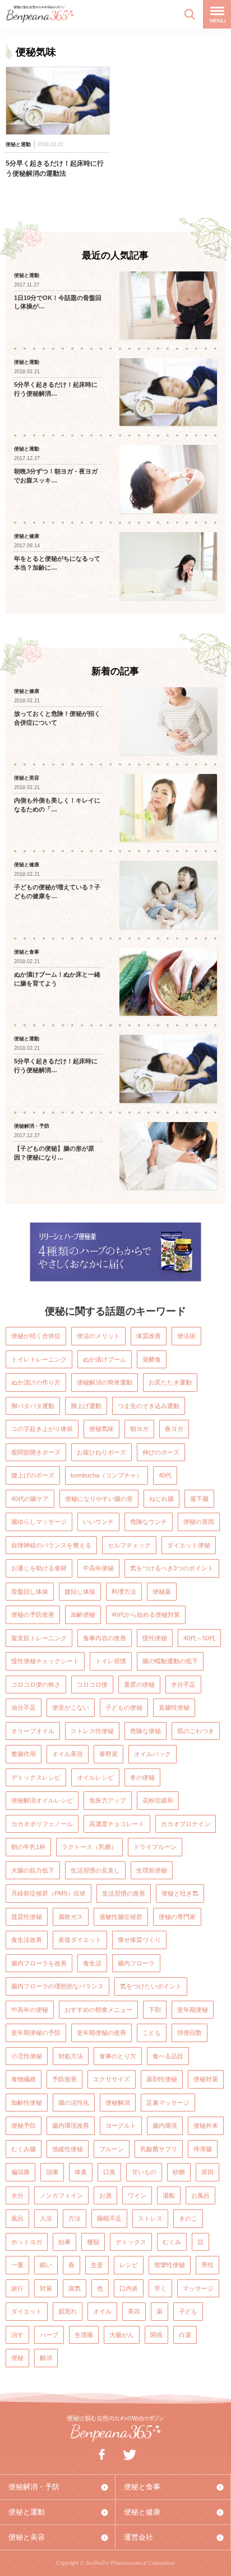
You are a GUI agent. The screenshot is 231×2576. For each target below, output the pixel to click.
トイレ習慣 (111, 1661)
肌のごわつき (196, 1731)
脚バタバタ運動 (33, 1406)
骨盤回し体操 (30, 1592)
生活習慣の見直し (95, 1870)
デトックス (131, 2242)
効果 (64, 2242)
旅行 (17, 2288)
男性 (207, 2265)
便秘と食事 (142, 2487)
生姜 (97, 2265)
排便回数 (190, 2033)
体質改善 (149, 1336)
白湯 (185, 2335)
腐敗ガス (71, 1917)
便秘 (17, 2358)
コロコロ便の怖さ (36, 1685)
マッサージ (198, 2288)
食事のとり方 (118, 2056)
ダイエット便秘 (189, 1545)
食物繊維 (24, 2079)
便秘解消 (118, 2103)
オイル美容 (68, 1754)
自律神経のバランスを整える (51, 1545)
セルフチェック (129, 1545)
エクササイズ (112, 2079)
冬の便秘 (142, 1777)
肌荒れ (68, 2311)
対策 (46, 2288)
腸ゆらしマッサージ (39, 1522)
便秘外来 (206, 2125)
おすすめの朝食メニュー (98, 2010)
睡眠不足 (109, 2218)
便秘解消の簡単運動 (105, 1382)
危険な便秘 (145, 1731)
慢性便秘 (155, 1638)
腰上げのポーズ (33, 1475)
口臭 (109, 2172)
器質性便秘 (27, 1917)
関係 (156, 2335)
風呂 (17, 2218)
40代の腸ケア (30, 1499)
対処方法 (71, 2056)
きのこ (188, 2218)
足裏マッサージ (168, 2103)
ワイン (137, 2195)
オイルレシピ (95, 1777)
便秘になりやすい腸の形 (99, 1499)
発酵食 (152, 1359)
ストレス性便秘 (92, 1731)
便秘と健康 (142, 2512)
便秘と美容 (27, 2537)
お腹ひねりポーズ (101, 1452)
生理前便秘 (152, 1870)
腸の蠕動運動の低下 (170, 1661)
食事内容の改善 (105, 1638)
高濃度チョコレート (117, 1824)
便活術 (186, 1336)
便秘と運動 (27, 2512)
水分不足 (183, 1685)
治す (17, 2335)
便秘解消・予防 (34, 2487)
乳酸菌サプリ (159, 2149)
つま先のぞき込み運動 (149, 1406)
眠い (46, 2265)
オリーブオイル (33, 1731)
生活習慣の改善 (124, 1893)
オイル (102, 2311)
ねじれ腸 (161, 1499)
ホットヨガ (27, 2242)
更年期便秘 (193, 2010)
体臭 (81, 2172)
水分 (17, 2195)
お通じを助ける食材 (39, 1568)
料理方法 (124, 1592)
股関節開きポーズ (36, 1452)
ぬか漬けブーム (105, 1359)
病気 (75, 2288)
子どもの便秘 (124, 1707)
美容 (134, 2311)
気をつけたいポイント (151, 1986)
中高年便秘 (98, 1568)
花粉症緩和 (158, 1800)
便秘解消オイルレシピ (42, 1800)
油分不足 (24, 1707)
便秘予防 (24, 2125)
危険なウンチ (149, 1522)
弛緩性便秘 (68, 2149)
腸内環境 (165, 2125)
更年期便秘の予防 (36, 2033)
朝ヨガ (139, 1429)
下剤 (155, 2010)
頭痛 (52, 2172)
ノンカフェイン (61, 2195)
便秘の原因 (199, 1522)
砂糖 (179, 2172)
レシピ (129, 2265)
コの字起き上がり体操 (42, 1429)
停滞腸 (203, 2149)
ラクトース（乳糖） (89, 1847)
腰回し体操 (80, 1592)
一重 (17, 2265)
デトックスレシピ (36, 1777)
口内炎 (129, 2288)
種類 (93, 2242)
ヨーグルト (121, 2125)
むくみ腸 (24, 2149)
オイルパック (153, 1754)
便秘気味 (101, 1429)
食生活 (92, 1963)
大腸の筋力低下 (33, 1870)
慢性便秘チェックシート (45, 1661)
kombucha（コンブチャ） (107, 1475)
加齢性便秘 (27, 2103)
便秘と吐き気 (180, 1893)
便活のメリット (98, 1336)
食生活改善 (27, 1940)
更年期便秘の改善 (101, 2033)
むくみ (172, 2242)
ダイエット (27, 2311)
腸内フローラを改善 (39, 1963)
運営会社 (138, 2537)
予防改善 (64, 2079)
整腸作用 (24, 1754)
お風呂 (200, 2195)
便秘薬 (162, 1592)
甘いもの (144, 2172)
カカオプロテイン (186, 1824)
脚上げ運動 (86, 1406)
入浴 (46, 2218)
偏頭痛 (20, 2172)
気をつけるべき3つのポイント (172, 1568)
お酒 (105, 2195)
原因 (207, 2172)
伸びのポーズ (161, 1452)
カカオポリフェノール (42, 1824)
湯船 (169, 2195)
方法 (75, 2218)
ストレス (150, 2218)
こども (152, 2033)
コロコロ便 (92, 1685)
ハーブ (49, 2335)
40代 (165, 1475)
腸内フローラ (136, 1963)
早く (160, 2288)
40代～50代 (199, 1638)
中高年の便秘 (30, 2010)
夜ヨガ (174, 1429)
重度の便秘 (139, 1685)
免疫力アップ (108, 1800)
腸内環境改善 (71, 2125)
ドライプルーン (155, 1847)
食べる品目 (168, 2056)
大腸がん (122, 2335)
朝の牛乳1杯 (28, 1847)
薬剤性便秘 (162, 2079)
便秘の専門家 (177, 1917)
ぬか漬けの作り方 (36, 1382)
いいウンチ (98, 1522)
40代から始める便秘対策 (146, 1615)
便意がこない (71, 1707)
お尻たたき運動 (170, 1382)
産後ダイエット (80, 1940)
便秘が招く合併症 (36, 1336)
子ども (188, 2311)
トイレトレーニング (39, 1359)
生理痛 (84, 2335)
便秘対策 (206, 2079)
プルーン (112, 2149)
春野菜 (108, 1754)
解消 (46, 2358)
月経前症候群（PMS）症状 (48, 1893)
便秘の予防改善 (33, 1615)
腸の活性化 (74, 2103)
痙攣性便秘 (170, 2265)
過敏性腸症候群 (121, 1917)
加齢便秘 (83, 1615)
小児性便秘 (27, 2056)
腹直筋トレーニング (39, 1638)
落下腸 (199, 1499)
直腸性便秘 (174, 1707)
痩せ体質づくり (139, 1940)
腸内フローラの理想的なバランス (57, 1986)
